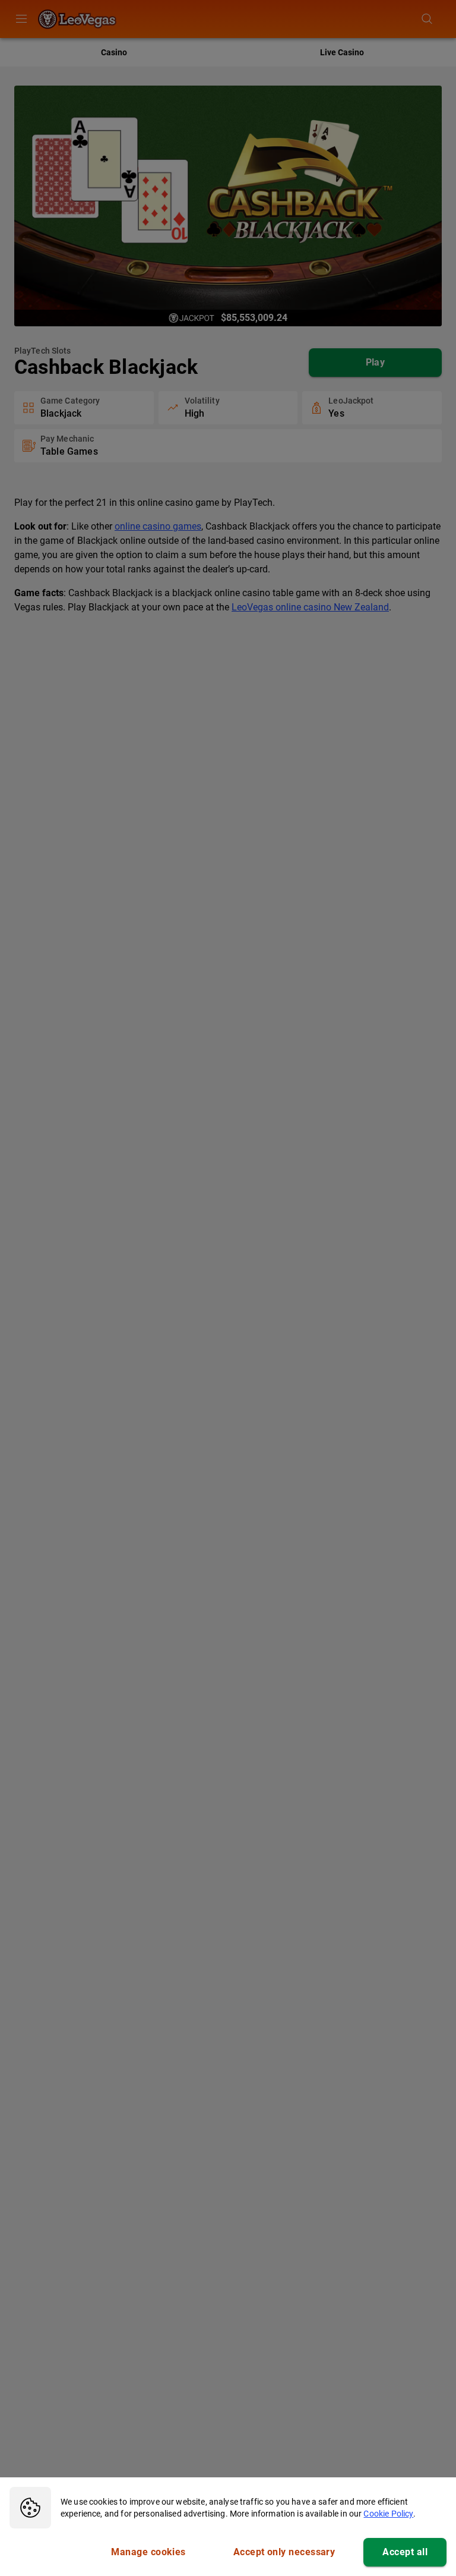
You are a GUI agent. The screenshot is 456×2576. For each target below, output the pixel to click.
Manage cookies (148, 2552)
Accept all (405, 2552)
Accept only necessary (284, 2552)
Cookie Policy (388, 2514)
